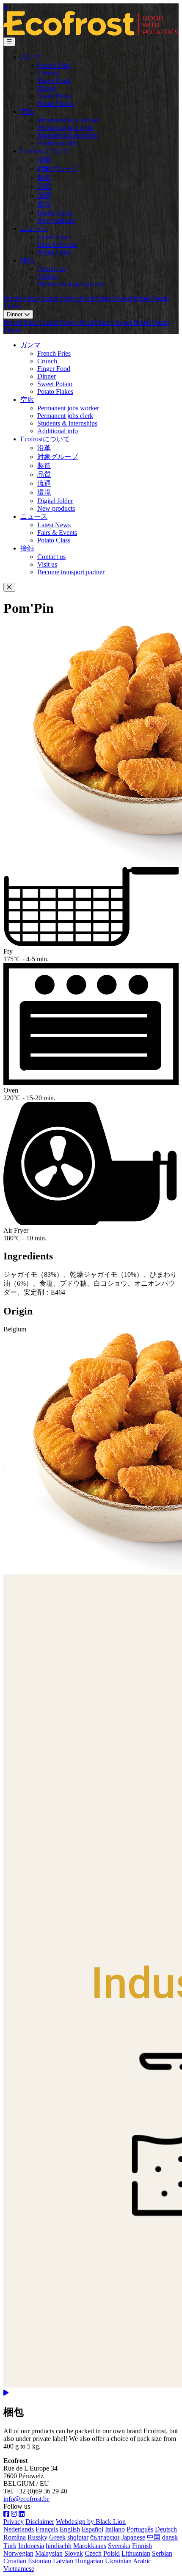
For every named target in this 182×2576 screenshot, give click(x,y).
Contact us (51, 269)
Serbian (162, 2553)
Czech (93, 2553)
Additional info (58, 143)
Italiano (115, 2529)
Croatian (15, 2561)
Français (47, 2529)
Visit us (47, 276)
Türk (10, 2546)
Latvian (63, 2561)
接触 (27, 260)
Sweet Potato (55, 96)
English (70, 2529)
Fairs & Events (57, 245)
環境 (44, 204)
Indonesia (31, 2546)
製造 (44, 178)
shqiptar (78, 2537)
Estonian (40, 2561)
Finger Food (54, 81)
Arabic (142, 2561)
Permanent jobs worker (68, 120)
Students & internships (67, 135)
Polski (112, 2553)
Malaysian (49, 2553)
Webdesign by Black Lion (91, 2522)
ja (6, 7)
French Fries (54, 65)
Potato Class (54, 252)
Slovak (74, 2553)
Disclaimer (40, 2522)
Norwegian (18, 2553)
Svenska (119, 2546)
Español (92, 2529)
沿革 (44, 160)
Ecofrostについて (45, 151)
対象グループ (58, 169)
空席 (27, 112)
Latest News (54, 237)
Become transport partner (71, 284)
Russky (37, 2537)
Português (140, 2529)
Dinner (47, 88)
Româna (15, 2537)
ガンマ (30, 57)
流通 (44, 195)
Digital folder (55, 213)
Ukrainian (118, 2561)
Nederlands (19, 2529)
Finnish (142, 2546)
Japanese (133, 2537)
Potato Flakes (55, 104)
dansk (170, 2537)
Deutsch (166, 2529)
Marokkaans (90, 2546)
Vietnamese (19, 2569)
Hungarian (89, 2561)
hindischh (59, 2546)
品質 (44, 187)
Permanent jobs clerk (65, 128)
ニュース (34, 228)
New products (56, 220)
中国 (154, 2537)
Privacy (14, 2522)
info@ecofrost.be (26, 2499)
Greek (57, 2537)
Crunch (47, 73)
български (105, 2537)
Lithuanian (136, 2553)
